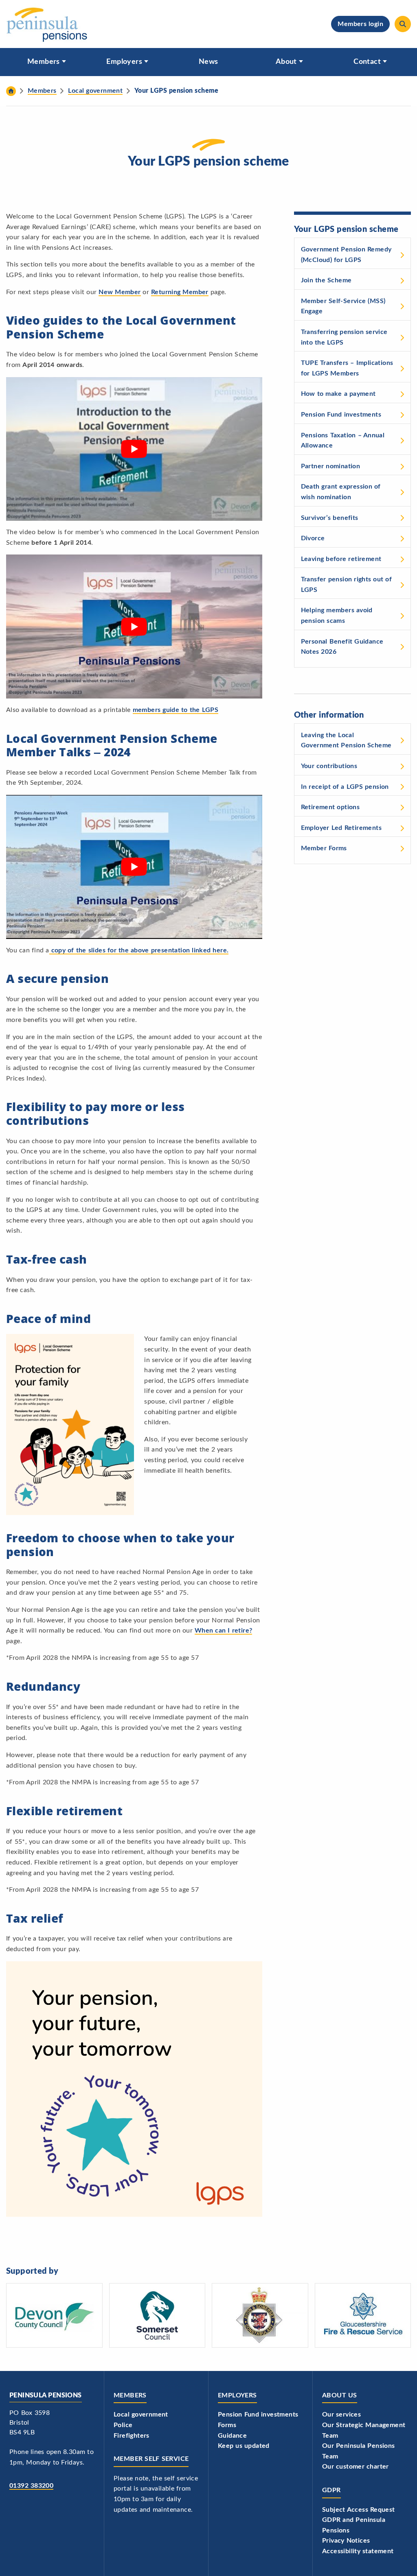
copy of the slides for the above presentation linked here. (139, 950)
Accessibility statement (358, 2551)
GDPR (331, 2490)
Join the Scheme (326, 280)
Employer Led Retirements (341, 828)
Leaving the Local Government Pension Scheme (346, 740)
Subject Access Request (359, 2510)
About (286, 62)
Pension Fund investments (341, 415)
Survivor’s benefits (330, 518)
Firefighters (132, 2436)
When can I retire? (223, 1631)
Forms (227, 2425)
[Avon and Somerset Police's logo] (260, 2315)
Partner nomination (331, 466)
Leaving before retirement (341, 559)
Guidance (232, 2436)
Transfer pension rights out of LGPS (347, 585)
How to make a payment (338, 394)
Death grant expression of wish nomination (341, 492)
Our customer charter (356, 2467)
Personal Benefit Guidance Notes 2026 (342, 647)
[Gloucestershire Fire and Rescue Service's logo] (363, 2315)
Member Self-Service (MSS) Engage (343, 306)
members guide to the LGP (174, 710)
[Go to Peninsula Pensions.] (11, 91)
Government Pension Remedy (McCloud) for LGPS (346, 255)
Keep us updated (244, 2446)
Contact (367, 62)
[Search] (403, 24)
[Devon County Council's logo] (54, 2315)
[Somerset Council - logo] (157, 2315)
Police (123, 2425)
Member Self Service (151, 2459)
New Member (120, 292)
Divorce (313, 538)
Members (44, 62)
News (208, 62)
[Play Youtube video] (134, 449)
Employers (124, 62)
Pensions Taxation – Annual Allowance (343, 441)
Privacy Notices (346, 2541)
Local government (141, 2414)
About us (340, 2395)
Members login (360, 24)
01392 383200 (31, 2486)
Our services (341, 2414)
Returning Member (180, 292)
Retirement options (330, 807)
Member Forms (324, 848)
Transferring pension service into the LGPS (344, 337)
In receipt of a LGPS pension (345, 787)
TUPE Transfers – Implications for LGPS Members (347, 368)
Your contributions (329, 766)
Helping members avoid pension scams (337, 616)
